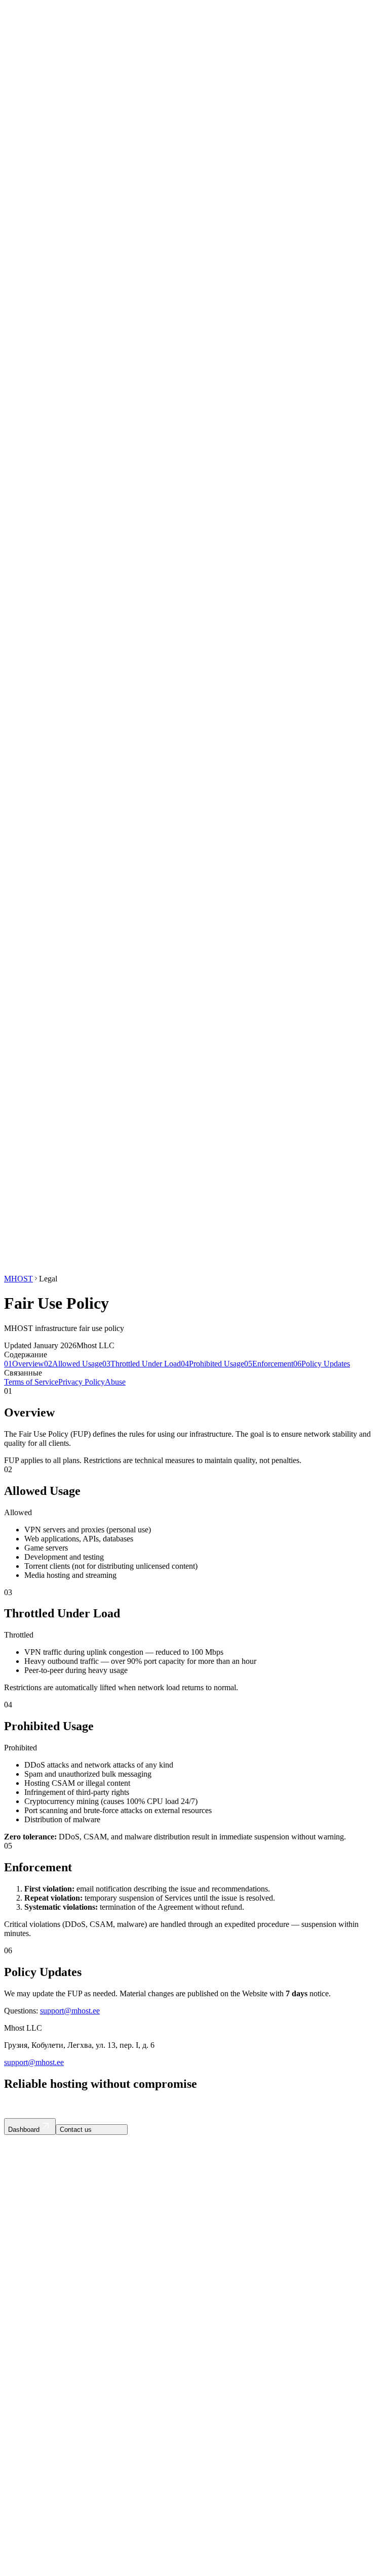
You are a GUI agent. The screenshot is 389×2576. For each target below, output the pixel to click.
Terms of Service (31, 1382)
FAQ (42, 612)
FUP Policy (43, 2373)
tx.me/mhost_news (34, 2224)
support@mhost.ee (70, 2011)
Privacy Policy (82, 1382)
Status (44, 621)
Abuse (115, 1382)
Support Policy (48, 2391)
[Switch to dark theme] (45, 1210)
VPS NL (38, 2329)
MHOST (18, 1279)
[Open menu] (124, 1215)
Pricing (45, 604)
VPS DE (38, 2320)
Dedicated (50, 53)
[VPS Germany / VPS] (26, 1210)
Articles (37, 2286)
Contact (69, 1213)
